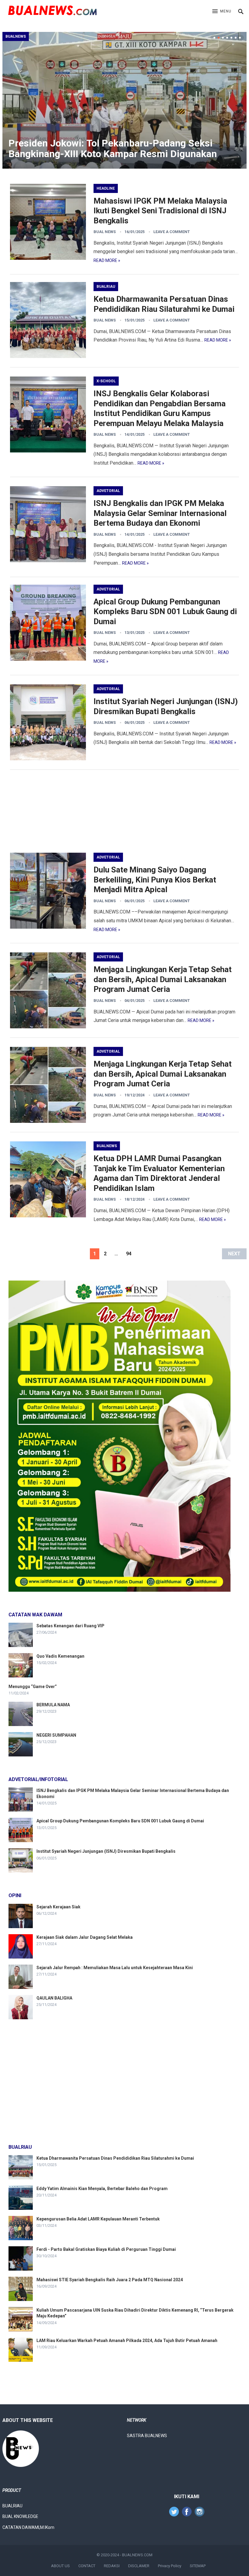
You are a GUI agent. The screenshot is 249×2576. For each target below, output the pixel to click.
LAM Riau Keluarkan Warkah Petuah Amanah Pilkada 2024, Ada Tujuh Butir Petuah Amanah (127, 2340)
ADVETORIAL (108, 491)
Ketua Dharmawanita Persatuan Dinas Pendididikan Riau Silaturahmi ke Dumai (115, 2158)
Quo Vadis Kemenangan (60, 1656)
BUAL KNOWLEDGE (20, 2516)
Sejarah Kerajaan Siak (58, 1907)
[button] (222, 12)
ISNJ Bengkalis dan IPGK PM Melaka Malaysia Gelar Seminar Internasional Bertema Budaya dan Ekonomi (160, 513)
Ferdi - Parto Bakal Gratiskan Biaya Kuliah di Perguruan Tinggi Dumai (106, 2249)
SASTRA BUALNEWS (147, 2436)
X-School (106, 381)
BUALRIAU (106, 287)
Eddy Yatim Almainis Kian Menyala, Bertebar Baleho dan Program (102, 2189)
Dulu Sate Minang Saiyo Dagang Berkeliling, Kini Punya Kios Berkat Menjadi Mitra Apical (155, 880)
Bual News (105, 232)
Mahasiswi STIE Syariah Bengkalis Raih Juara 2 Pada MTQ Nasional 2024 (110, 2280)
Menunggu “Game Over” (33, 1687)
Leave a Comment (172, 232)
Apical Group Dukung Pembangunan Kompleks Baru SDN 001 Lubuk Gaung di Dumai (165, 612)
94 (129, 1254)
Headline (106, 188)
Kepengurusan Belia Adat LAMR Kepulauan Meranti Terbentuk (98, 2219)
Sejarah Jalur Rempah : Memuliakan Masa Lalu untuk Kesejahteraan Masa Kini (115, 1968)
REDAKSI (112, 2566)
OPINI (15, 1895)
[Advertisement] (124, 811)
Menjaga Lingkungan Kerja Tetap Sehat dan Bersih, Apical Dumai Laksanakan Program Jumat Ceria (163, 979)
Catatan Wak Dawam (35, 1615)
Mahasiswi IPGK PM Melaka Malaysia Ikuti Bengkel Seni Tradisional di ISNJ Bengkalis (160, 211)
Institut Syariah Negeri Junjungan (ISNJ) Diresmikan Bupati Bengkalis (106, 1851)
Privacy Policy (170, 2566)
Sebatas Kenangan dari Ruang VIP (70, 1626)
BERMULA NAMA (53, 1705)
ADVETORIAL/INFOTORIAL (38, 1779)
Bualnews (16, 36)
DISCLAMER (139, 2566)
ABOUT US (60, 2566)
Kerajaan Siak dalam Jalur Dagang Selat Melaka (85, 1937)
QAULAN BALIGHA (54, 1998)
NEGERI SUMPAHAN (56, 1735)
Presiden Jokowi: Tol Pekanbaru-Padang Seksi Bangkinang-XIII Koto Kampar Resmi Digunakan (113, 148)
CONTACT (87, 2566)
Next (234, 1254)
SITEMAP (198, 2566)
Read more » (107, 260)
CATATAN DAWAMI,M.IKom (28, 2527)
